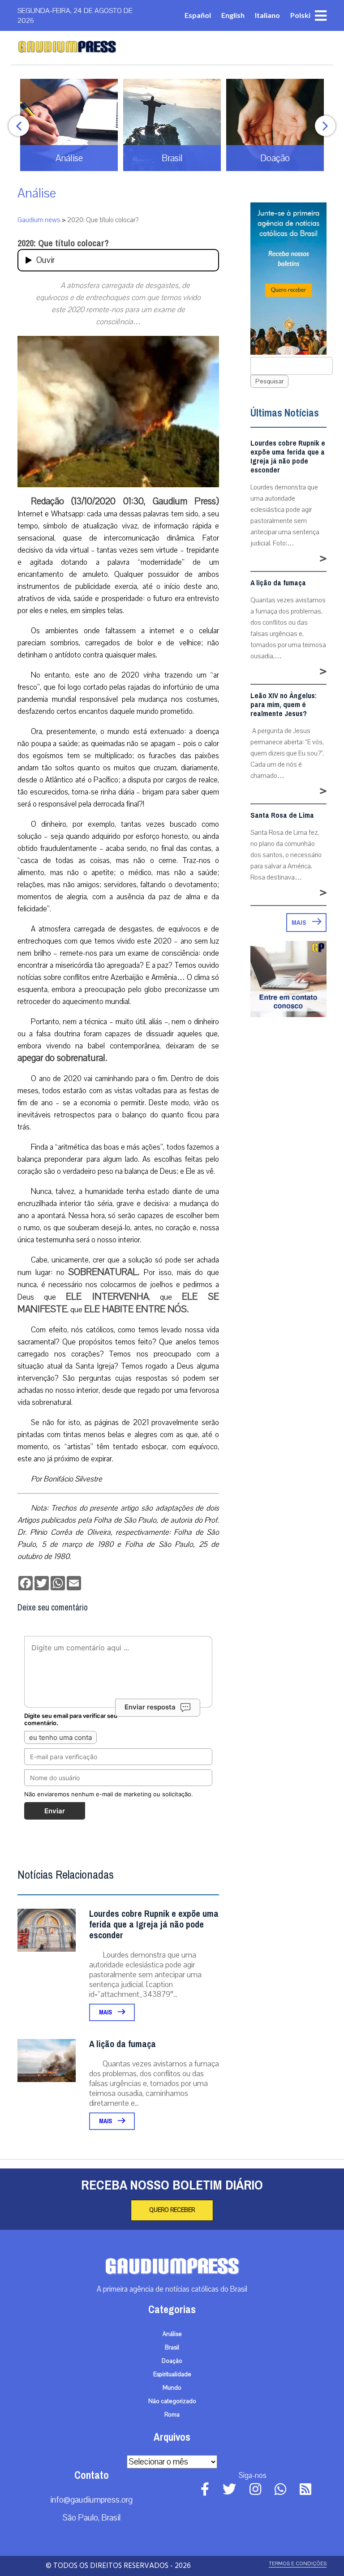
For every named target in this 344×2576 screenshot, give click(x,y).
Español (198, 15)
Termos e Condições (298, 2564)
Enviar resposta (150, 1707)
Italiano (267, 15)
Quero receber (172, 2210)
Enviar (55, 1811)
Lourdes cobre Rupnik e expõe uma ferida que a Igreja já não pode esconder (154, 1925)
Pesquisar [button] (269, 381)
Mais (106, 2012)
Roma (172, 2415)
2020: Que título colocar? (63, 243)
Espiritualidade (172, 2374)
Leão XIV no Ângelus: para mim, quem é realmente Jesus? (284, 705)
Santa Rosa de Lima (282, 816)
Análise (37, 193)
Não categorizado (172, 2401)
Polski (300, 15)
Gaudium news (39, 220)
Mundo (172, 2388)
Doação (172, 2361)
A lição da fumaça (123, 2044)
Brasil (172, 2348)
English (233, 15)
